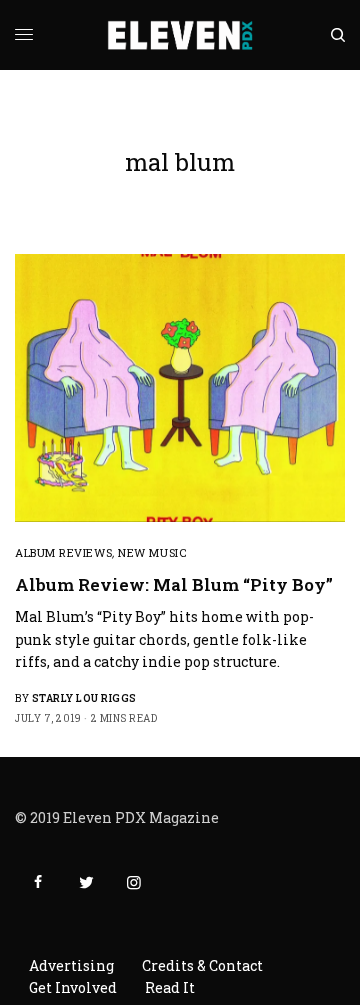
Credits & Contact (202, 965)
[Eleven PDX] (180, 35)
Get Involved (73, 987)
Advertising (71, 965)
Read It (170, 987)
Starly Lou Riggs (84, 698)
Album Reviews (63, 552)
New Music (152, 552)
